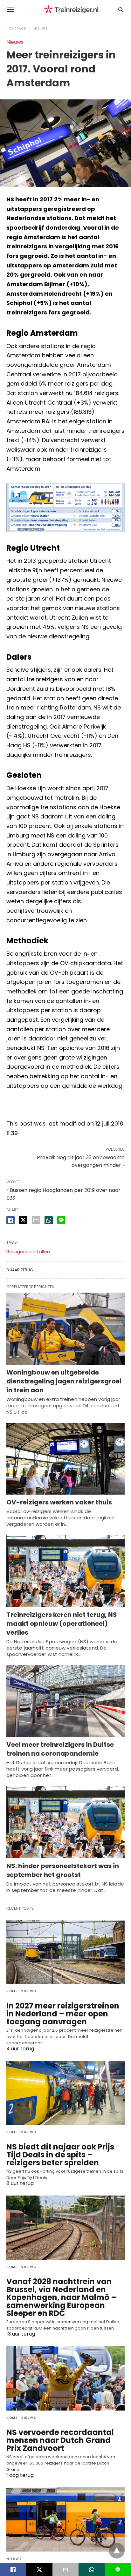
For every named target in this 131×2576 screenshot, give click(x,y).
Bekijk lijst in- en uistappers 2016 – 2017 (61, 1105)
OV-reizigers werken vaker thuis (59, 1502)
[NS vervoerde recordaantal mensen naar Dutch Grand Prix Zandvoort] (65, 2378)
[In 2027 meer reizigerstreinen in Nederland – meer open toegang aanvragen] (65, 1952)
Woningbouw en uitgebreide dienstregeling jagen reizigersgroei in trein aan (64, 1381)
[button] (65, 507)
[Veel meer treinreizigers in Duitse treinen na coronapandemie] (65, 1701)
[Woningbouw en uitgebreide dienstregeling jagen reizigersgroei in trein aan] (65, 1329)
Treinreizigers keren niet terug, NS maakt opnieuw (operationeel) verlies (62, 1624)
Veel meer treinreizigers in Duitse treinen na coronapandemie (60, 1749)
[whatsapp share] (49, 1220)
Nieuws (41, 29)
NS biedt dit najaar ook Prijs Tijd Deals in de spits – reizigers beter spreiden (60, 2155)
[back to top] (117, 2551)
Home (12, 1991)
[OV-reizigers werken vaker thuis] (65, 1459)
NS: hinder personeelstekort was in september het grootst (63, 1870)
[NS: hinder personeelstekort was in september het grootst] (65, 1822)
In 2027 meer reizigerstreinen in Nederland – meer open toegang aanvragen (63, 2014)
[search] (121, 10)
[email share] (36, 1220)
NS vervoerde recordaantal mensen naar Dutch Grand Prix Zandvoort (60, 2440)
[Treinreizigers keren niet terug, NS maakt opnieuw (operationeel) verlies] (65, 1571)
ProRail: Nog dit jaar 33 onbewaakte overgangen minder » (81, 1161)
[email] (65, 2570)
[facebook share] (10, 1220)
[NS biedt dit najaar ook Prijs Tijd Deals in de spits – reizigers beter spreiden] (65, 2093)
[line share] (61, 1220)
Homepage (16, 29)
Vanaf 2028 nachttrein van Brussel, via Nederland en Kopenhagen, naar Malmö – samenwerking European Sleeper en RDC (61, 2297)
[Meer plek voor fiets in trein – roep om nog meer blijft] (65, 2519)
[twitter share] (23, 1220)
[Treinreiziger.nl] (72, 10)
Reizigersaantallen (28, 1251)
